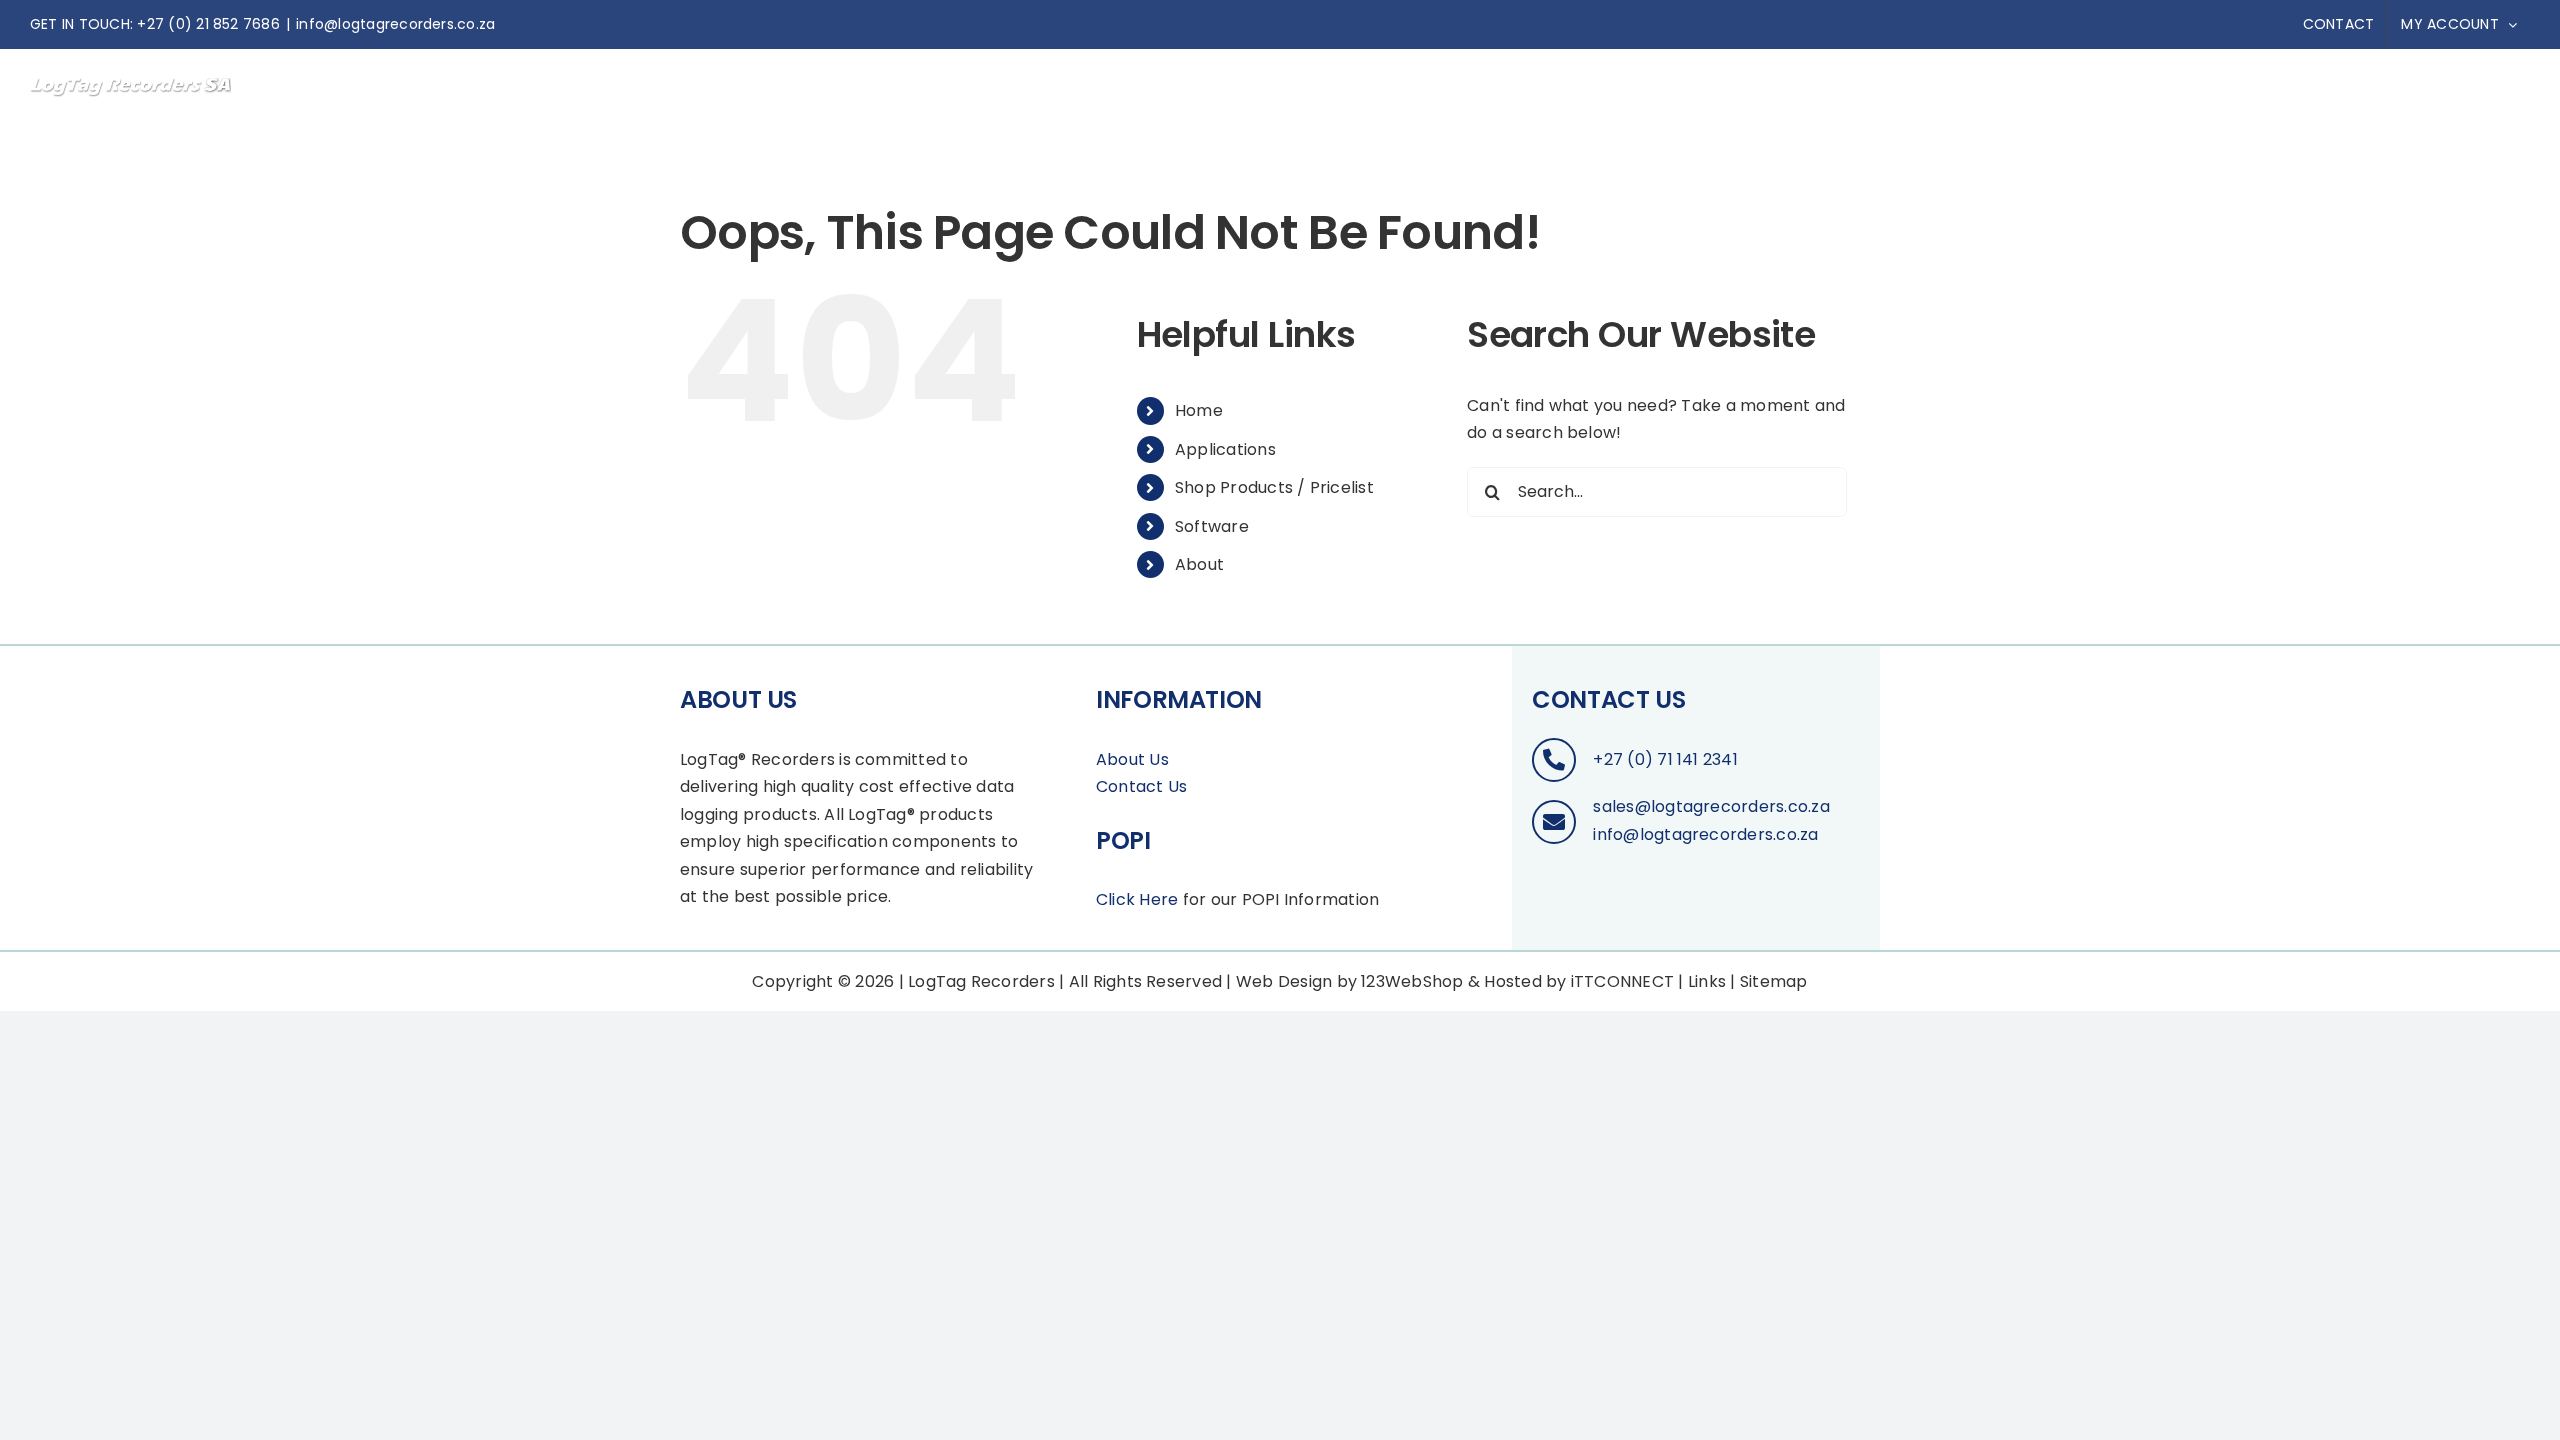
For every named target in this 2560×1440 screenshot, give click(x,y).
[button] (2497, 91)
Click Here (1137, 899)
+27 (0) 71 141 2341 (1665, 759)
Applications (1225, 449)
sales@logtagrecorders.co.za (1711, 806)
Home (1199, 410)
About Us (1132, 759)
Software (1212, 526)
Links (1707, 981)
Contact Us (1141, 786)
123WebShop (1412, 981)
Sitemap (1774, 981)
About (1199, 564)
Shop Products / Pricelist (1274, 487)
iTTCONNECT (1622, 981)
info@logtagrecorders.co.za (395, 24)
